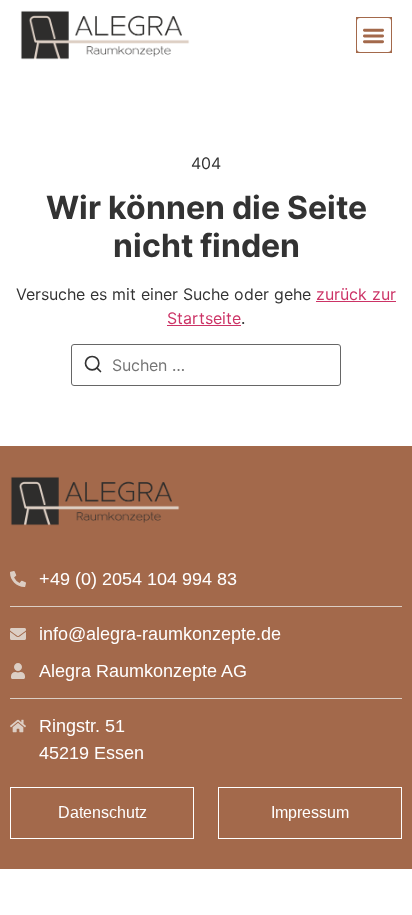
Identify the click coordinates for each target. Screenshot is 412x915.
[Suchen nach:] (206, 365)
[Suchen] (93, 367)
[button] (374, 35)
